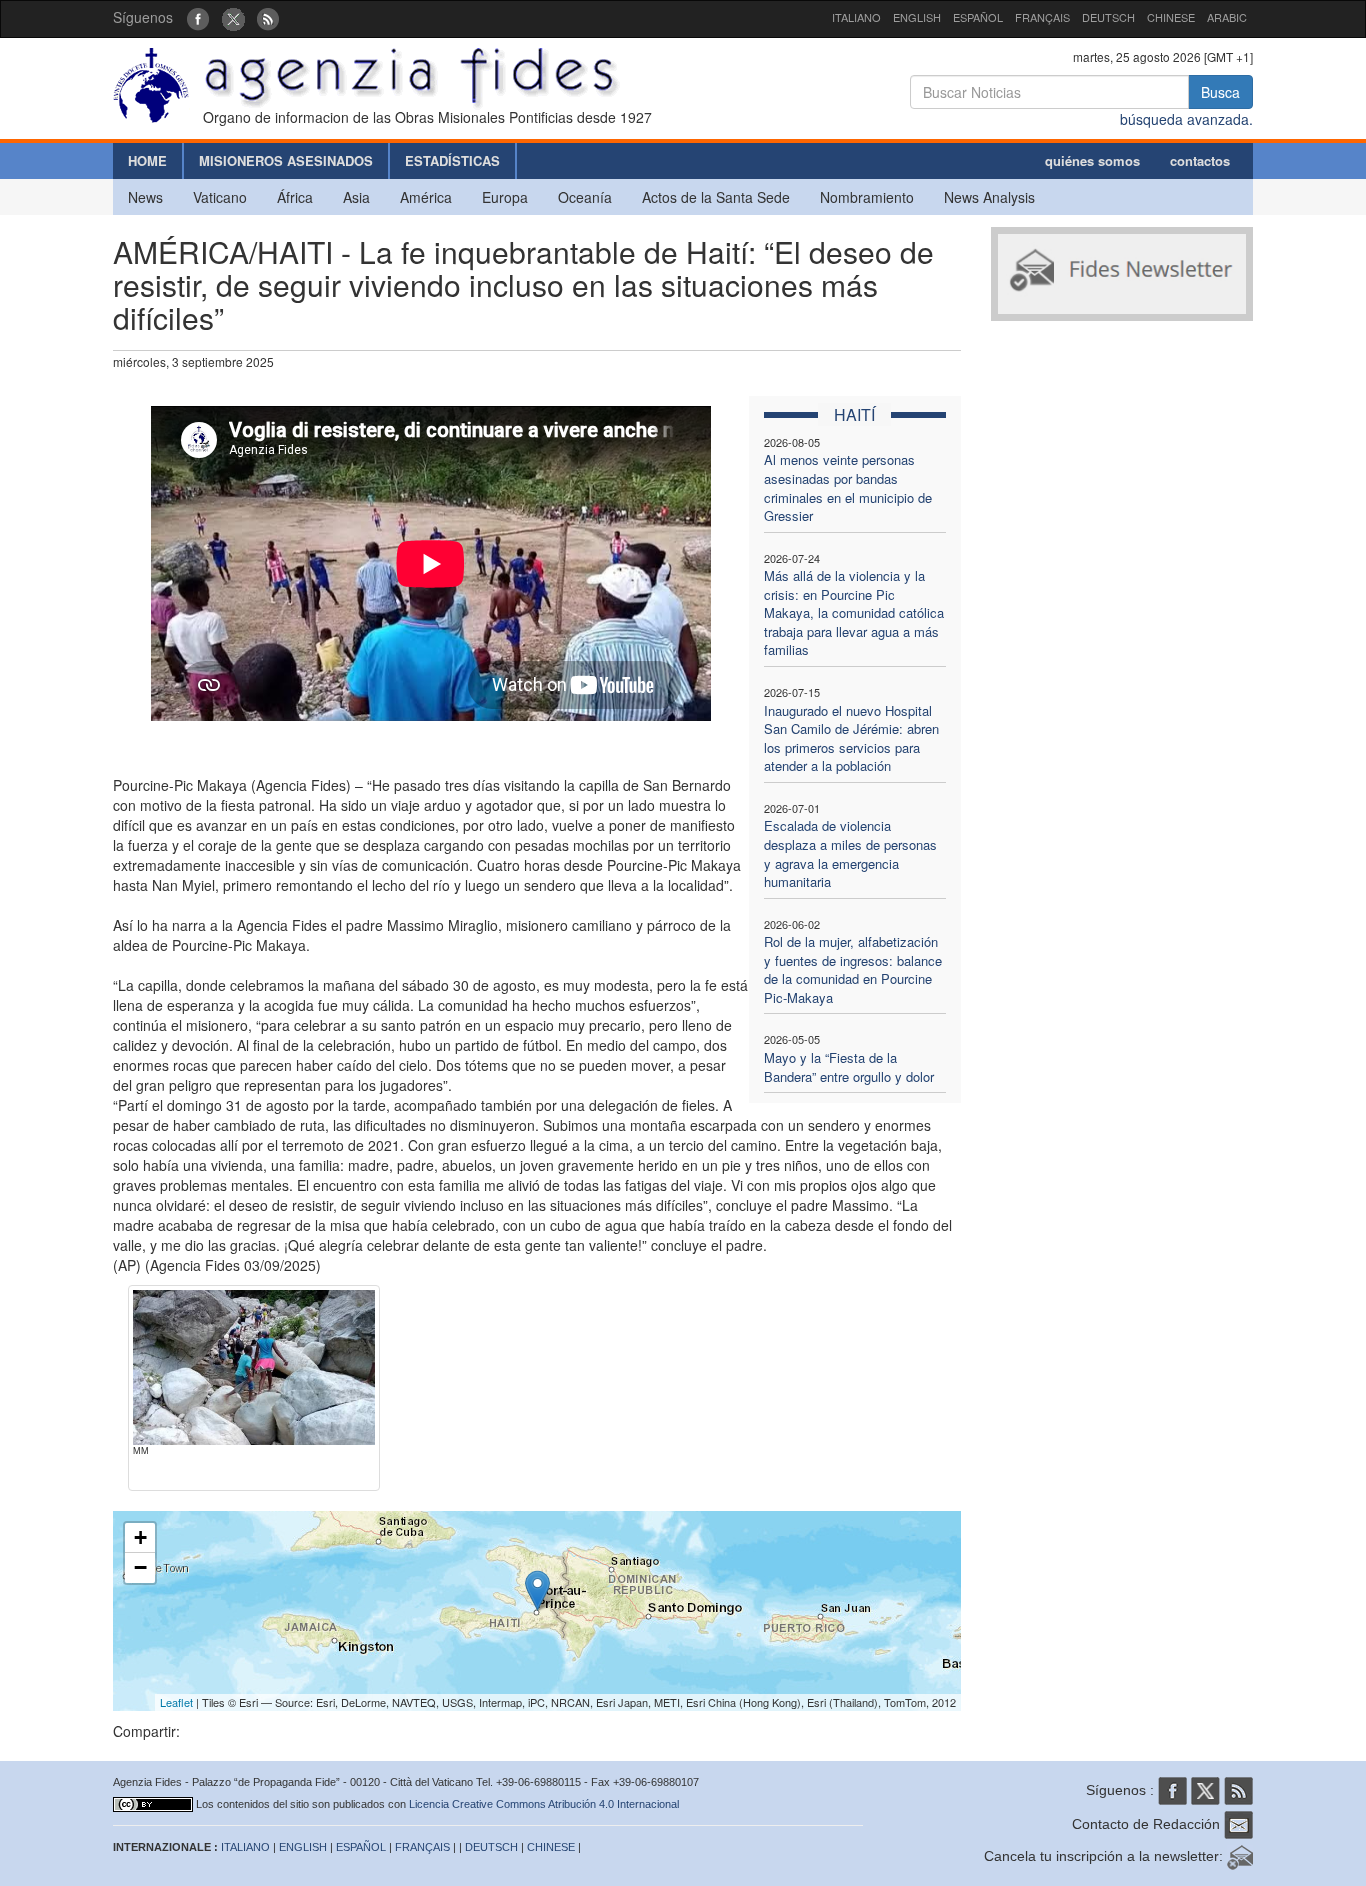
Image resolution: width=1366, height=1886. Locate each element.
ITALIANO (856, 17)
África (295, 197)
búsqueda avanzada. (1186, 119)
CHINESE (1171, 17)
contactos (1200, 160)
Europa (505, 197)
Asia (356, 197)
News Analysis (989, 197)
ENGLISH (917, 17)
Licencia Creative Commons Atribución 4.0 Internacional (544, 1804)
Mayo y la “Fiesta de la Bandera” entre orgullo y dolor (849, 1067)
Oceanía (585, 197)
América (426, 197)
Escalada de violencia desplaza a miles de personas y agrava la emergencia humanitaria (850, 853)
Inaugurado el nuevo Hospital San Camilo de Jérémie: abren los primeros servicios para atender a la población (851, 738)
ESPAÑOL (978, 17)
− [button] (140, 1567)
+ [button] (140, 1537)
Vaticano (220, 197)
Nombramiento (867, 197)
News (145, 197)
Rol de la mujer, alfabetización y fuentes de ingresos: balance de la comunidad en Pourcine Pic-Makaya (853, 969)
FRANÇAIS (1042, 17)
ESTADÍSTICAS (452, 160)
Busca (1220, 92)
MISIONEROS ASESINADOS (286, 160)
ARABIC (1227, 17)
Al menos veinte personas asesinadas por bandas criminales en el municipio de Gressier (848, 487)
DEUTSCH (1108, 17)
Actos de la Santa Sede (716, 197)
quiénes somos (1092, 160)
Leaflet (176, 1702)
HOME (147, 160)
